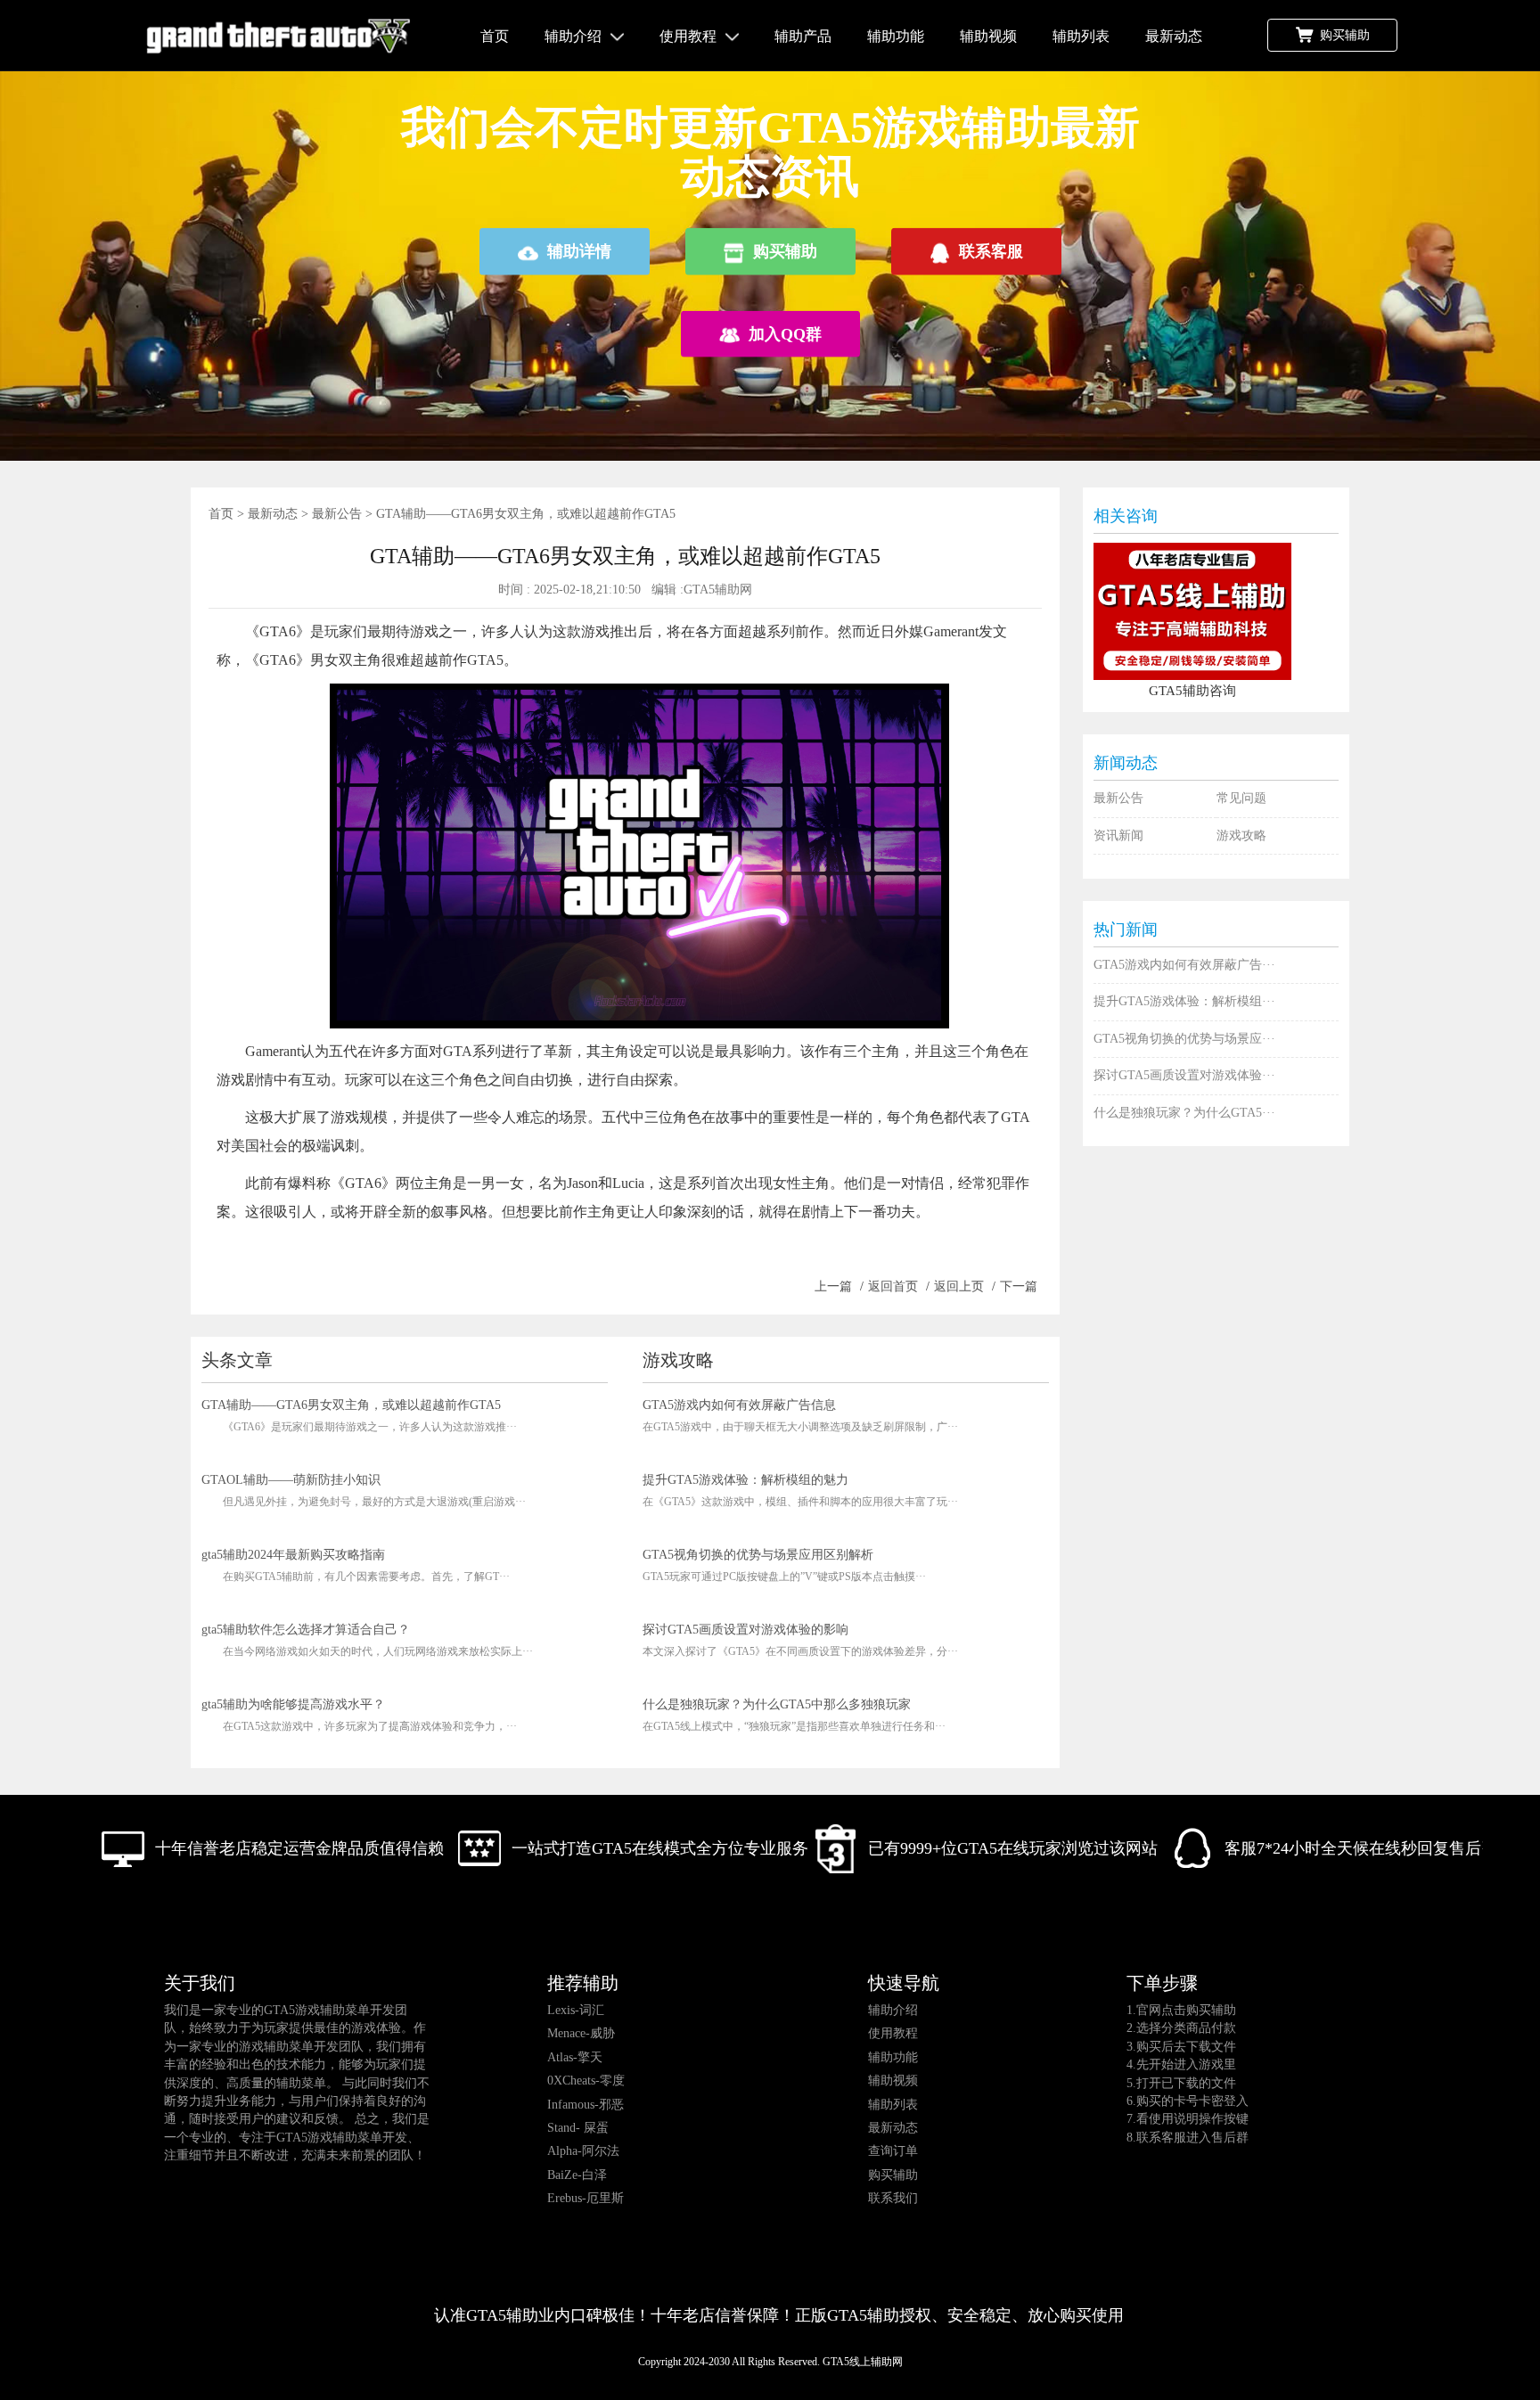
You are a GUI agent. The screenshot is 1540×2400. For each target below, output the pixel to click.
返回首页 (893, 1286)
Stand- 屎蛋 (578, 2128)
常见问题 (1241, 798)
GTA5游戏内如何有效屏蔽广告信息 (739, 1405)
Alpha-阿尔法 (583, 2151)
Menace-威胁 (581, 2033)
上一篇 (833, 1286)
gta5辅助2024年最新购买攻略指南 (293, 1555)
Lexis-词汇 (576, 2010)
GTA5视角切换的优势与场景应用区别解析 (758, 1555)
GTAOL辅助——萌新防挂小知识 (291, 1480)
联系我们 (893, 2198)
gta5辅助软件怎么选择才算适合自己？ (306, 1630)
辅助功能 (896, 36)
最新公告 (337, 514)
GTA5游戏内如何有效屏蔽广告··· (1184, 965)
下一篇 (1019, 1286)
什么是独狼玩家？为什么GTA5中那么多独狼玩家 (777, 1704)
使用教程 (688, 36)
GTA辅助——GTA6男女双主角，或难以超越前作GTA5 (351, 1405)
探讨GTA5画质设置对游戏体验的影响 (745, 1630)
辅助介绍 (573, 36)
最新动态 (1174, 36)
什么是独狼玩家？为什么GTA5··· (1184, 1113)
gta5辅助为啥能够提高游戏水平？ (293, 1704)
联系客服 (991, 251)
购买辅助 (1345, 35)
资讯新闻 (1118, 835)
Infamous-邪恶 (586, 2105)
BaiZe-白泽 (577, 2175)
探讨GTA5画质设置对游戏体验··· (1184, 1075)
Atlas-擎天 (575, 2057)
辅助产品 (803, 36)
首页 (495, 36)
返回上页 (959, 1286)
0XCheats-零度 (586, 2081)
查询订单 (893, 2151)
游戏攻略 (1241, 835)
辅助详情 (579, 251)
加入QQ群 (785, 333)
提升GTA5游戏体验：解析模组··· (1184, 1001)
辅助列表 (1081, 36)
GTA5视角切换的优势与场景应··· (1184, 1039)
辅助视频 (988, 36)
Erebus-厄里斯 (586, 2198)
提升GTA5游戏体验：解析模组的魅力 (745, 1480)
